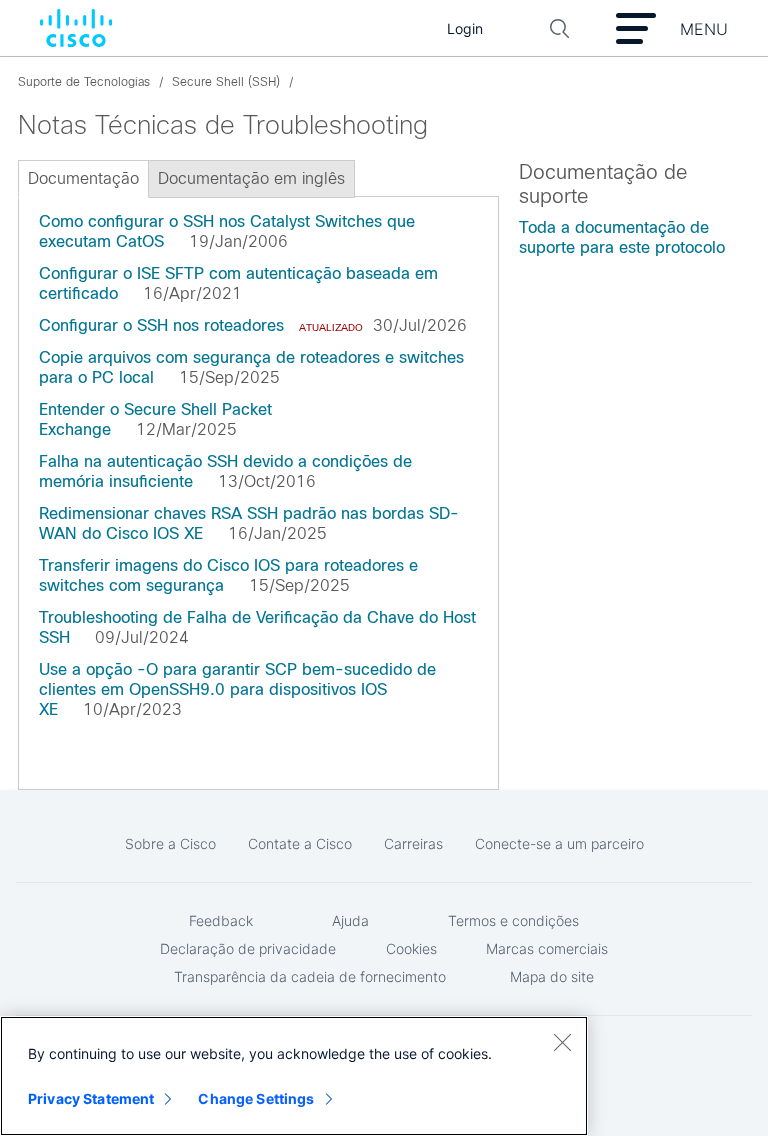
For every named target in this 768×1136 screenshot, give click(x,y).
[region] (294, 1076)
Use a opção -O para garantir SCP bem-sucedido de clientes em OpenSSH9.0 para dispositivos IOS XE (237, 689)
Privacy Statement (91, 1098)
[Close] (562, 1042)
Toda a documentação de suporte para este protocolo (622, 237)
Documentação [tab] (83, 178)
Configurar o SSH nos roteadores (161, 325)
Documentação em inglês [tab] (251, 178)
